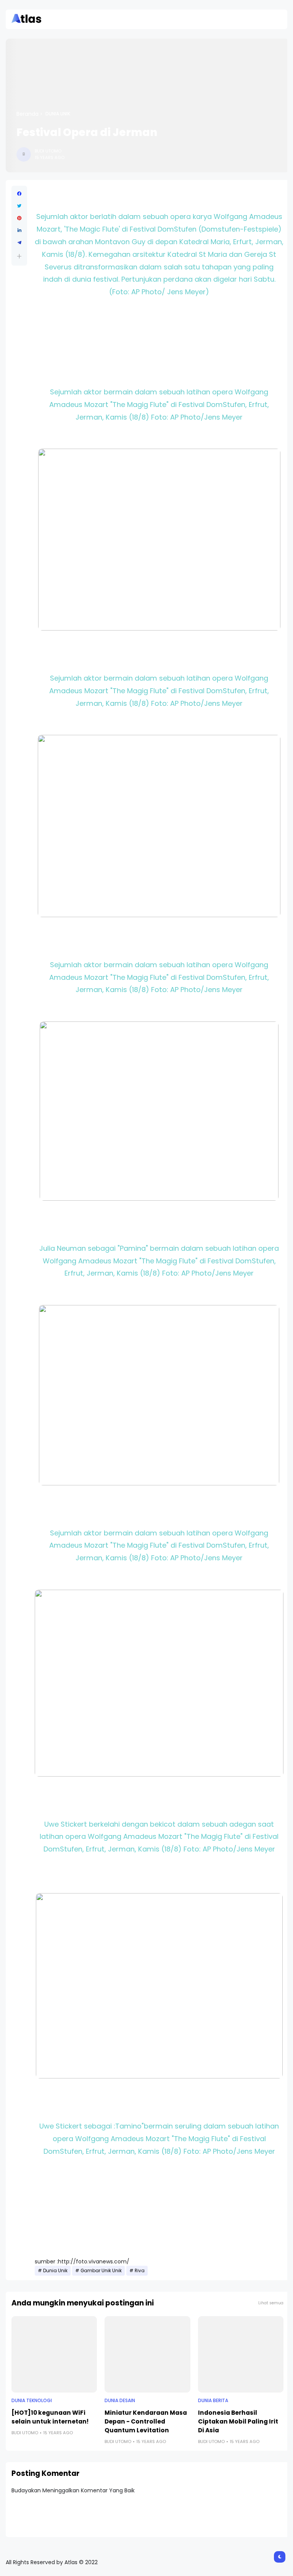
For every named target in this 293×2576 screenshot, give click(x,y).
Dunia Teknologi (32, 2401)
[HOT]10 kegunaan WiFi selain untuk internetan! (50, 2417)
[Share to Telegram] (19, 243)
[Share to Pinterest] (19, 218)
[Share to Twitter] (19, 206)
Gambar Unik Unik (101, 2271)
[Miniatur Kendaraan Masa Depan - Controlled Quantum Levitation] (147, 2354)
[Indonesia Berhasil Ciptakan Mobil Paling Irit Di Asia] (241, 2354)
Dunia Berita (213, 2401)
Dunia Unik (58, 114)
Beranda (27, 114)
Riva (140, 2271)
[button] (19, 256)
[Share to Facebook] (19, 194)
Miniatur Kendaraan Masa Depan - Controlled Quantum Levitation (146, 2421)
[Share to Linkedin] (19, 230)
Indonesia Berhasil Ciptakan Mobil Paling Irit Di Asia (238, 2421)
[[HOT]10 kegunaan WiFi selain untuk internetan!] (54, 2354)
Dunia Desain (120, 2401)
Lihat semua (271, 2303)
